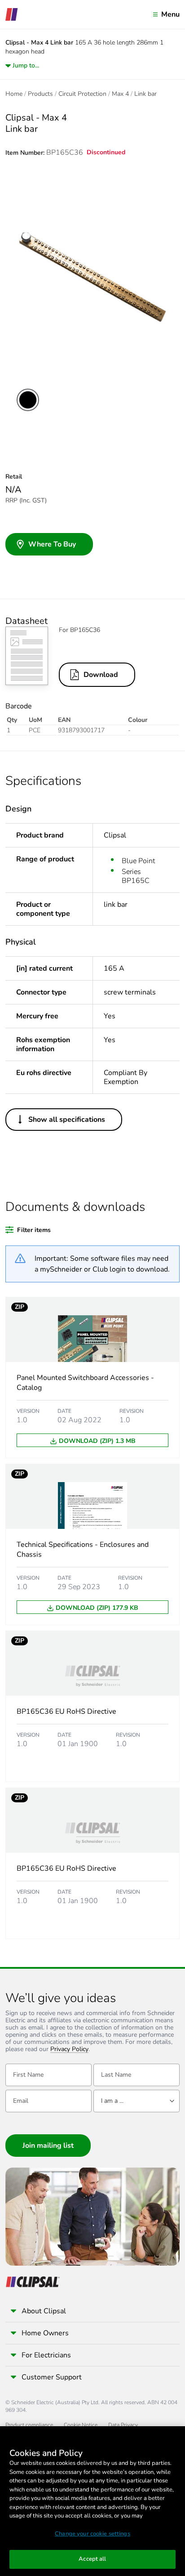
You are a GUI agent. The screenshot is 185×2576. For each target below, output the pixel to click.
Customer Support (52, 2377)
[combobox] (137, 2101)
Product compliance (29, 2425)
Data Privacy (123, 2425)
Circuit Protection (82, 94)
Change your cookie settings (92, 2534)
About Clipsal (44, 2311)
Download (101, 675)
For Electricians (46, 2355)
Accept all (92, 2559)
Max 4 (120, 94)
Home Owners (45, 2333)
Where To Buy (52, 544)
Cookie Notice (81, 2425)
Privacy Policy (69, 2050)
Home (14, 94)
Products (40, 94)
